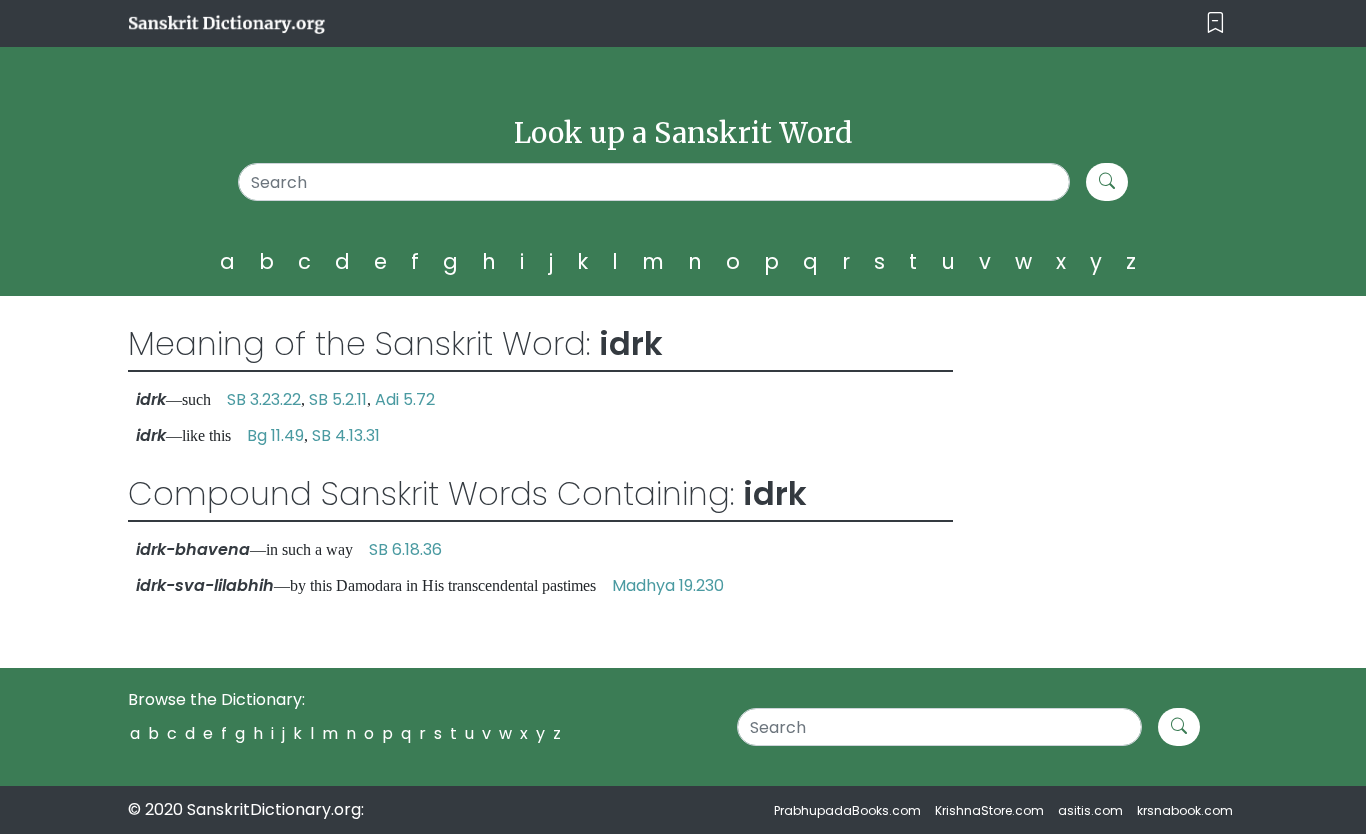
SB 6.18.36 (405, 549)
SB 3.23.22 (264, 399)
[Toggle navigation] (1215, 23)
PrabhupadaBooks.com (847, 810)
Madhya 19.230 (668, 585)
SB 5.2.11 (338, 399)
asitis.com (1090, 810)
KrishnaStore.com (989, 810)
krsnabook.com (1185, 810)
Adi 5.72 (405, 399)
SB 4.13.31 (346, 435)
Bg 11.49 (275, 435)
